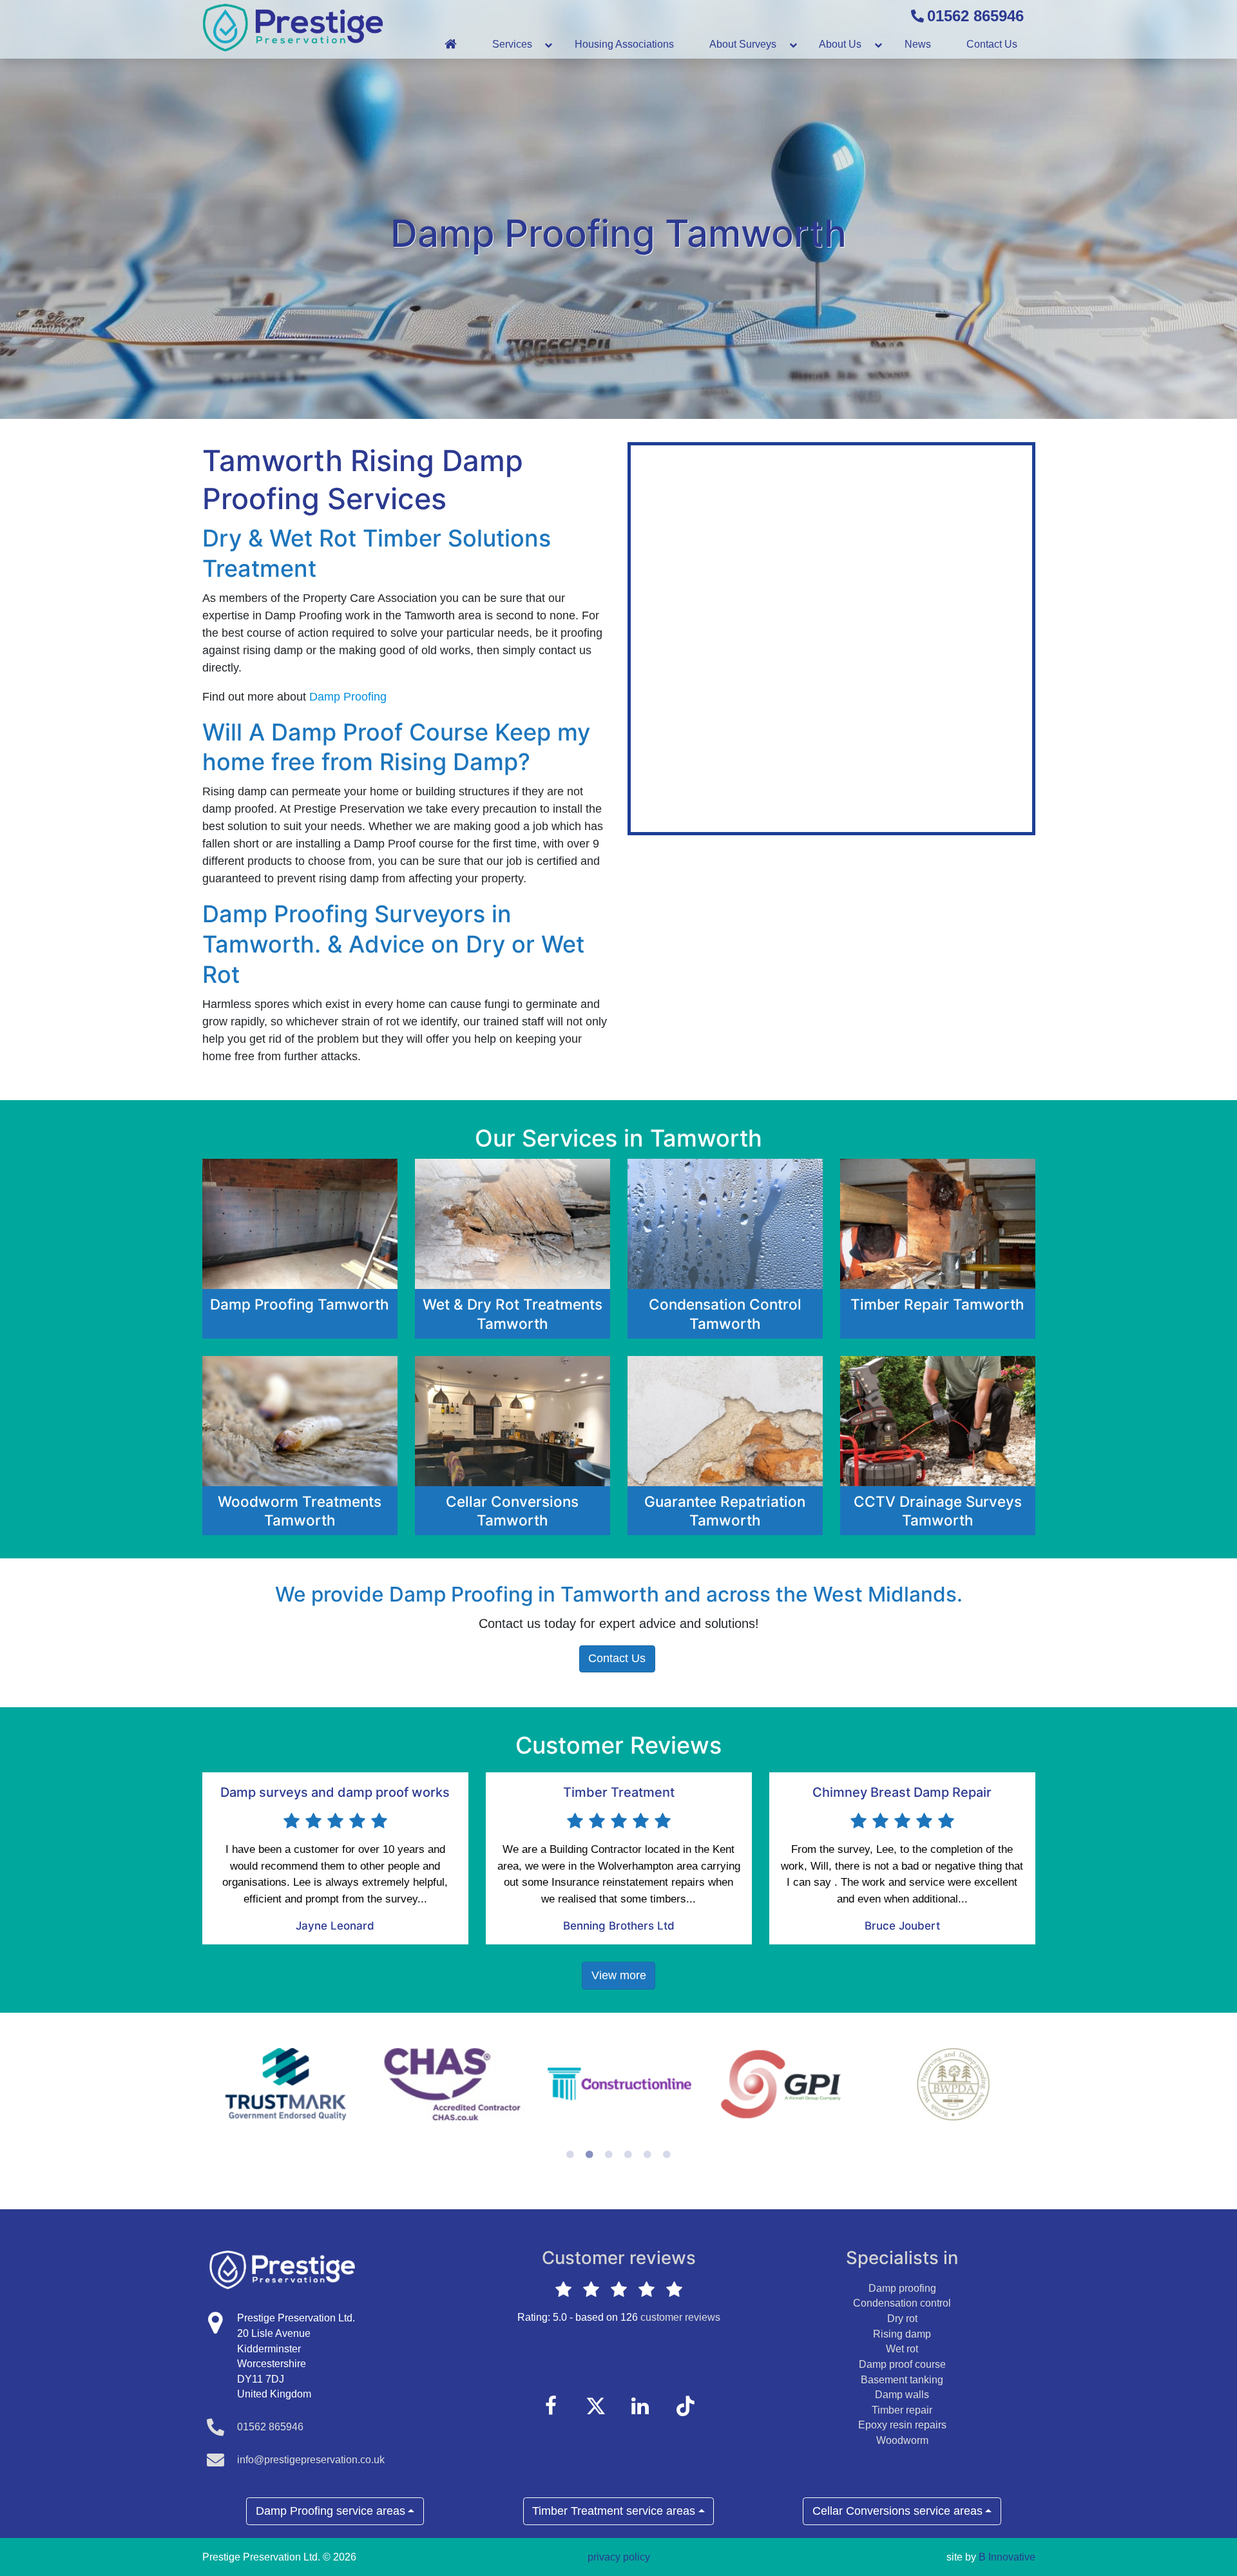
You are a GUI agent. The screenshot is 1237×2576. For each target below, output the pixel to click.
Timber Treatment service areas (614, 2511)
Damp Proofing (350, 697)
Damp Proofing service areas (331, 2511)
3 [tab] (609, 2155)
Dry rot (902, 2319)
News (918, 44)
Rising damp (902, 2334)
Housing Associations (624, 44)
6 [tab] (667, 2155)
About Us (840, 44)
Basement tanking (902, 2380)
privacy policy (619, 2557)
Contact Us (992, 44)
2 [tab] (590, 2155)
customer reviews (680, 2317)
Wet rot (902, 2349)
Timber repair (902, 2410)
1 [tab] (570, 2155)
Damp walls (902, 2395)
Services (512, 44)
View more (619, 1975)
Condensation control (902, 2303)
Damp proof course (902, 2364)
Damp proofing (902, 2288)
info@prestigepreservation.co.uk (311, 2460)
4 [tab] (628, 2155)
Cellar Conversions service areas (897, 2511)
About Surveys (743, 44)
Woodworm (902, 2440)
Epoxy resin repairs (902, 2425)
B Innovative (1007, 2557)
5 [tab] (647, 2155)
